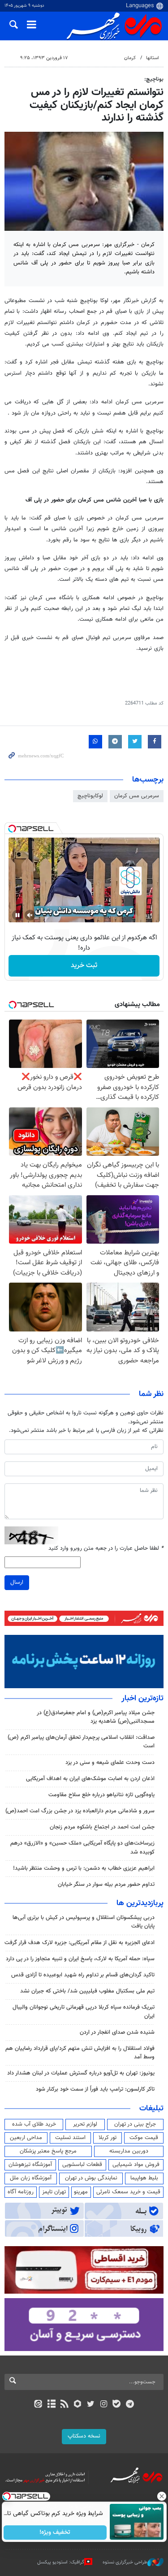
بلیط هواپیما (144, 2178)
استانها (153, 58)
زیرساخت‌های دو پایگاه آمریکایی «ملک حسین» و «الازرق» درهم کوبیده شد (82, 1848)
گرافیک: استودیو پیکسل (61, 2562)
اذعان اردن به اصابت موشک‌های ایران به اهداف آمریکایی (90, 1779)
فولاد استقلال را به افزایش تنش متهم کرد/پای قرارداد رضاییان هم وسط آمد (80, 2053)
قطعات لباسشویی (82, 2165)
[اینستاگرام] (104, 2405)
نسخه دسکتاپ (84, 2436)
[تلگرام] (130, 2405)
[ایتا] (38, 2405)
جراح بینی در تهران (135, 2124)
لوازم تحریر (85, 2124)
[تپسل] (12, 829)
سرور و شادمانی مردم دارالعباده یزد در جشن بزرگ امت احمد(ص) (80, 1811)
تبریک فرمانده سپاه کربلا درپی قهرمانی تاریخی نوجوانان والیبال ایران (84, 2012)
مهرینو (81, 2192)
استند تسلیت (70, 2138)
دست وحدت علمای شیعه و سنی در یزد (110, 1763)
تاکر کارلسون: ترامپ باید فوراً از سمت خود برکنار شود (95, 2089)
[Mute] (30, 915)
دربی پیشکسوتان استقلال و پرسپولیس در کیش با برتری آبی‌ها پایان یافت (84, 1922)
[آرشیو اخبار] (51, 2405)
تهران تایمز (54, 2192)
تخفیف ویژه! (55, 2533)
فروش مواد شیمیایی (136, 2165)
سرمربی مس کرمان (137, 796)
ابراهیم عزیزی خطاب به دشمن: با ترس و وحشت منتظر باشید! (84, 1868)
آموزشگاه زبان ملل (31, 2178)
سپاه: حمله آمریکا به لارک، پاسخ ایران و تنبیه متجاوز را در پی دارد (80, 1959)
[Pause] (17, 915)
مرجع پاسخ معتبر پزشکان (48, 2151)
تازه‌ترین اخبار (142, 1699)
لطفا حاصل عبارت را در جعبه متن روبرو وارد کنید (106, 1549)
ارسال (17, 1582)
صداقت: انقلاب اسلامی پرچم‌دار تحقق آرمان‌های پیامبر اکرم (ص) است (81, 1742)
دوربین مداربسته (129, 2151)
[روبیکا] (77, 2405)
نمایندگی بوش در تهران (91, 2178)
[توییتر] (91, 2405)
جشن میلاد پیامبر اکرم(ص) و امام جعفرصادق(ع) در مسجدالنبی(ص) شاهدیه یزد (96, 1717)
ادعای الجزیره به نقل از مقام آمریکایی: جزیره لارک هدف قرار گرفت (80, 1943)
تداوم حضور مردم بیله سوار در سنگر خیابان (106, 1884)
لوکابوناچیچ (90, 796)
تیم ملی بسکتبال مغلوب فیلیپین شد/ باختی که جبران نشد (87, 1991)
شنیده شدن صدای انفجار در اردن (117, 2032)
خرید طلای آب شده (34, 2124)
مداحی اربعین (26, 2138)
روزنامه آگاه (21, 2192)
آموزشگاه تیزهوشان (30, 2165)
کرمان (130, 58)
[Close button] (161, 2496)
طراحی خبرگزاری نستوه (125, 2562)
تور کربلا (108, 2138)
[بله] (117, 2405)
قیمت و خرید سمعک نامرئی (128, 2192)
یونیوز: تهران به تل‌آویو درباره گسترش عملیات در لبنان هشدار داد (81, 2073)
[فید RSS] (64, 2405)
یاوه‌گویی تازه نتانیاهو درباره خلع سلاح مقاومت (101, 1795)
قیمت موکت (144, 2138)
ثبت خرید (84, 966)
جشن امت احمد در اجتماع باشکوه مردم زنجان (102, 1827)
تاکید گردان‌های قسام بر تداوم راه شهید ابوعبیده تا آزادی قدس (83, 1975)
